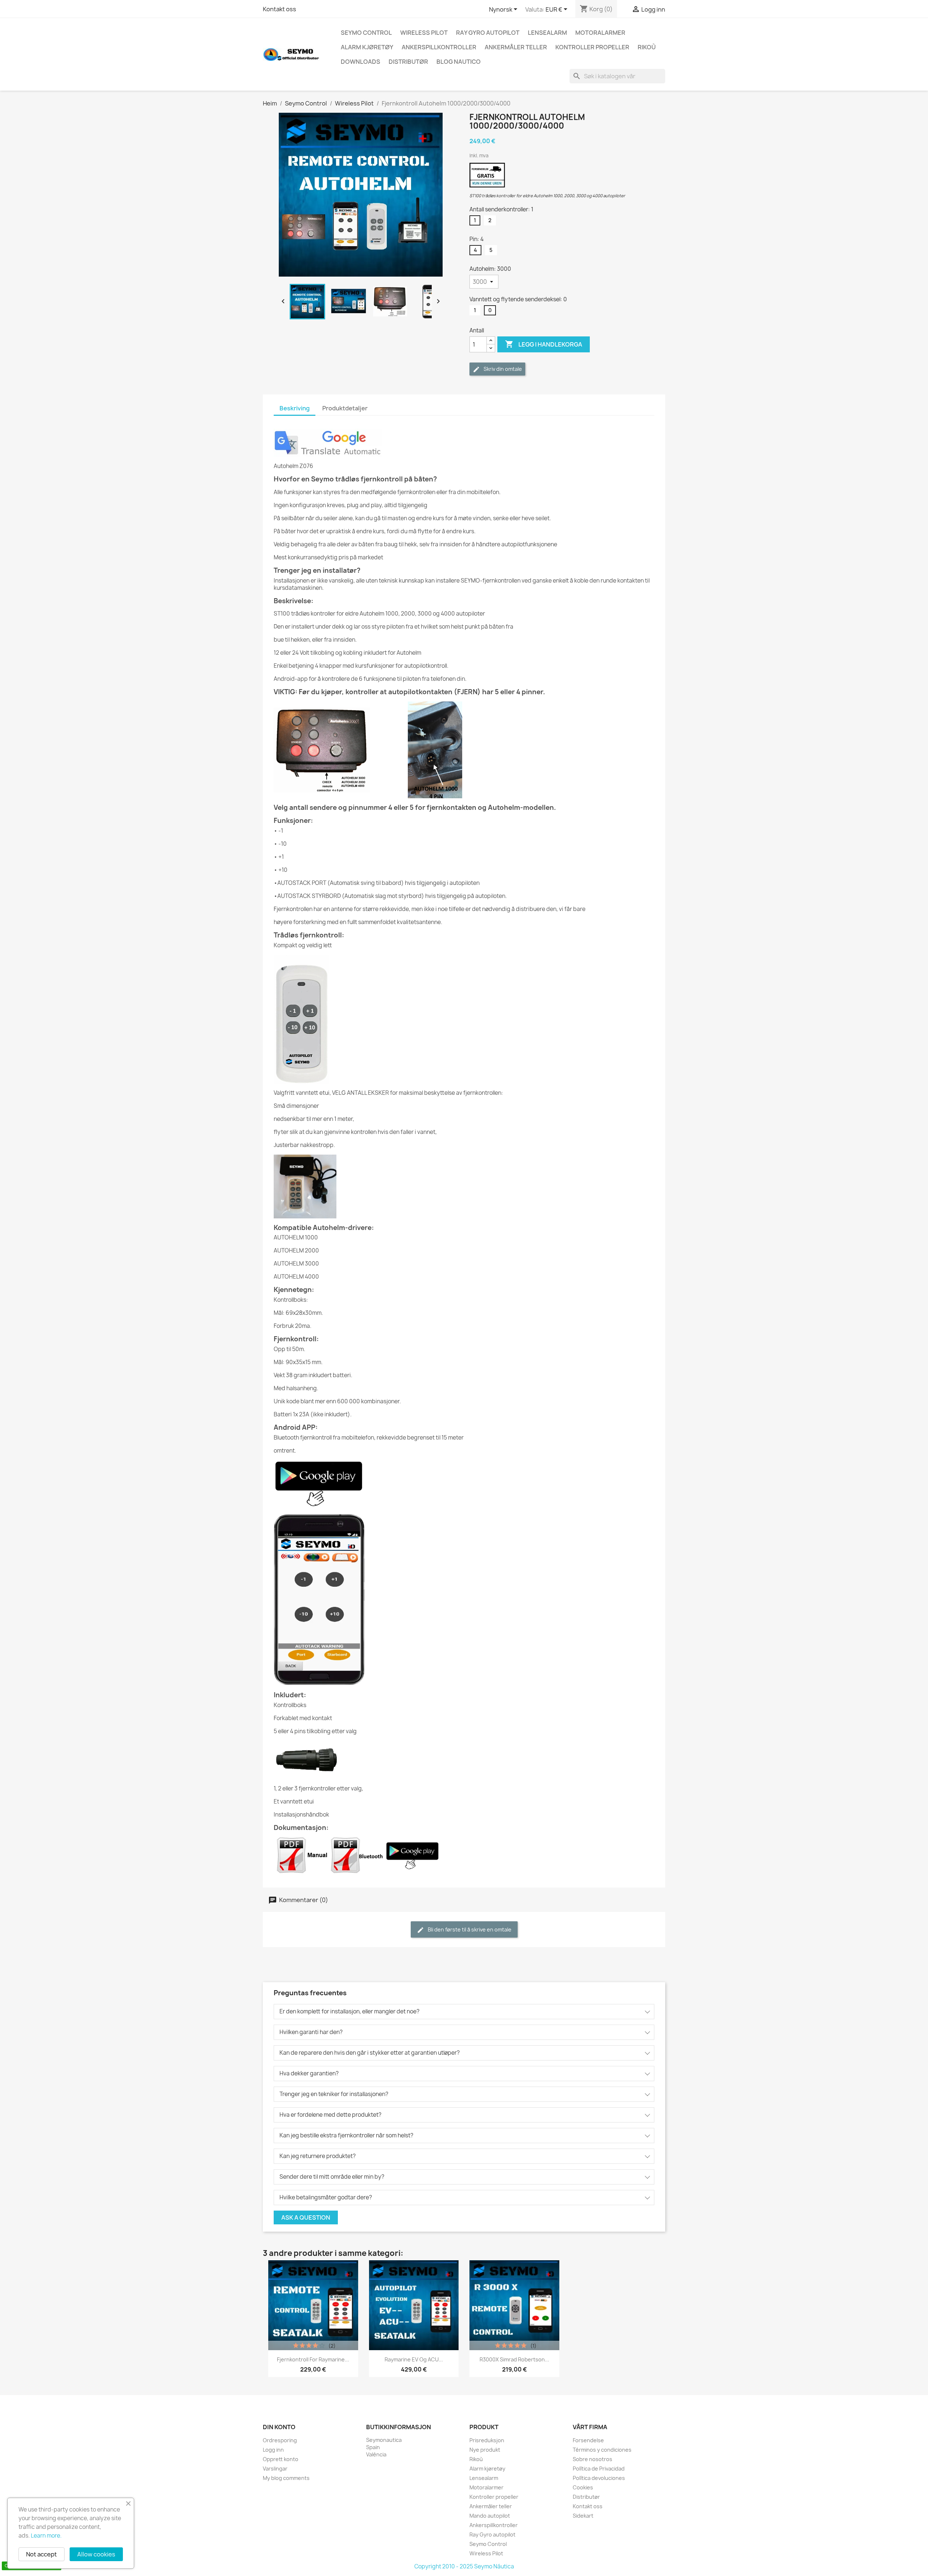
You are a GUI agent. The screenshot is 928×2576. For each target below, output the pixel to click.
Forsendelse (588, 2440)
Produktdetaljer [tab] (345, 408)
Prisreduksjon (487, 2440)
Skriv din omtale (502, 369)
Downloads (361, 62)
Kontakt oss (279, 9)
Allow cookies (96, 2554)
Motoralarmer (600, 33)
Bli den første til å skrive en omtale (469, 1929)
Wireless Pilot (424, 33)
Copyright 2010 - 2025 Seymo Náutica (464, 2566)
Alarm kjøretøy (367, 47)
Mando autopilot (490, 2516)
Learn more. (46, 2536)
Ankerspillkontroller (439, 47)
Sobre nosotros (593, 2459)
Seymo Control (366, 33)
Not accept (42, 2554)
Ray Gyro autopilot (488, 33)
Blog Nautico (459, 62)
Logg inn (273, 2450)
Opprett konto (281, 2459)
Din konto (279, 2427)
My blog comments (286, 2478)
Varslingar (275, 2469)
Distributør (408, 62)
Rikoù (647, 47)
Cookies (583, 2487)
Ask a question (306, 2217)
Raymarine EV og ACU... (414, 2359)
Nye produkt (485, 2450)
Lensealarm (547, 33)
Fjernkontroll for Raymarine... (313, 2359)
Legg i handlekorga (544, 344)
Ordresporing (280, 2440)
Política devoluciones (599, 2478)
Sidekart (583, 2516)
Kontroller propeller (592, 47)
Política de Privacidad (599, 2469)
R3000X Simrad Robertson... (514, 2359)
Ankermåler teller (516, 47)
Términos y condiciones (602, 2450)
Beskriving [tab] (295, 408)
